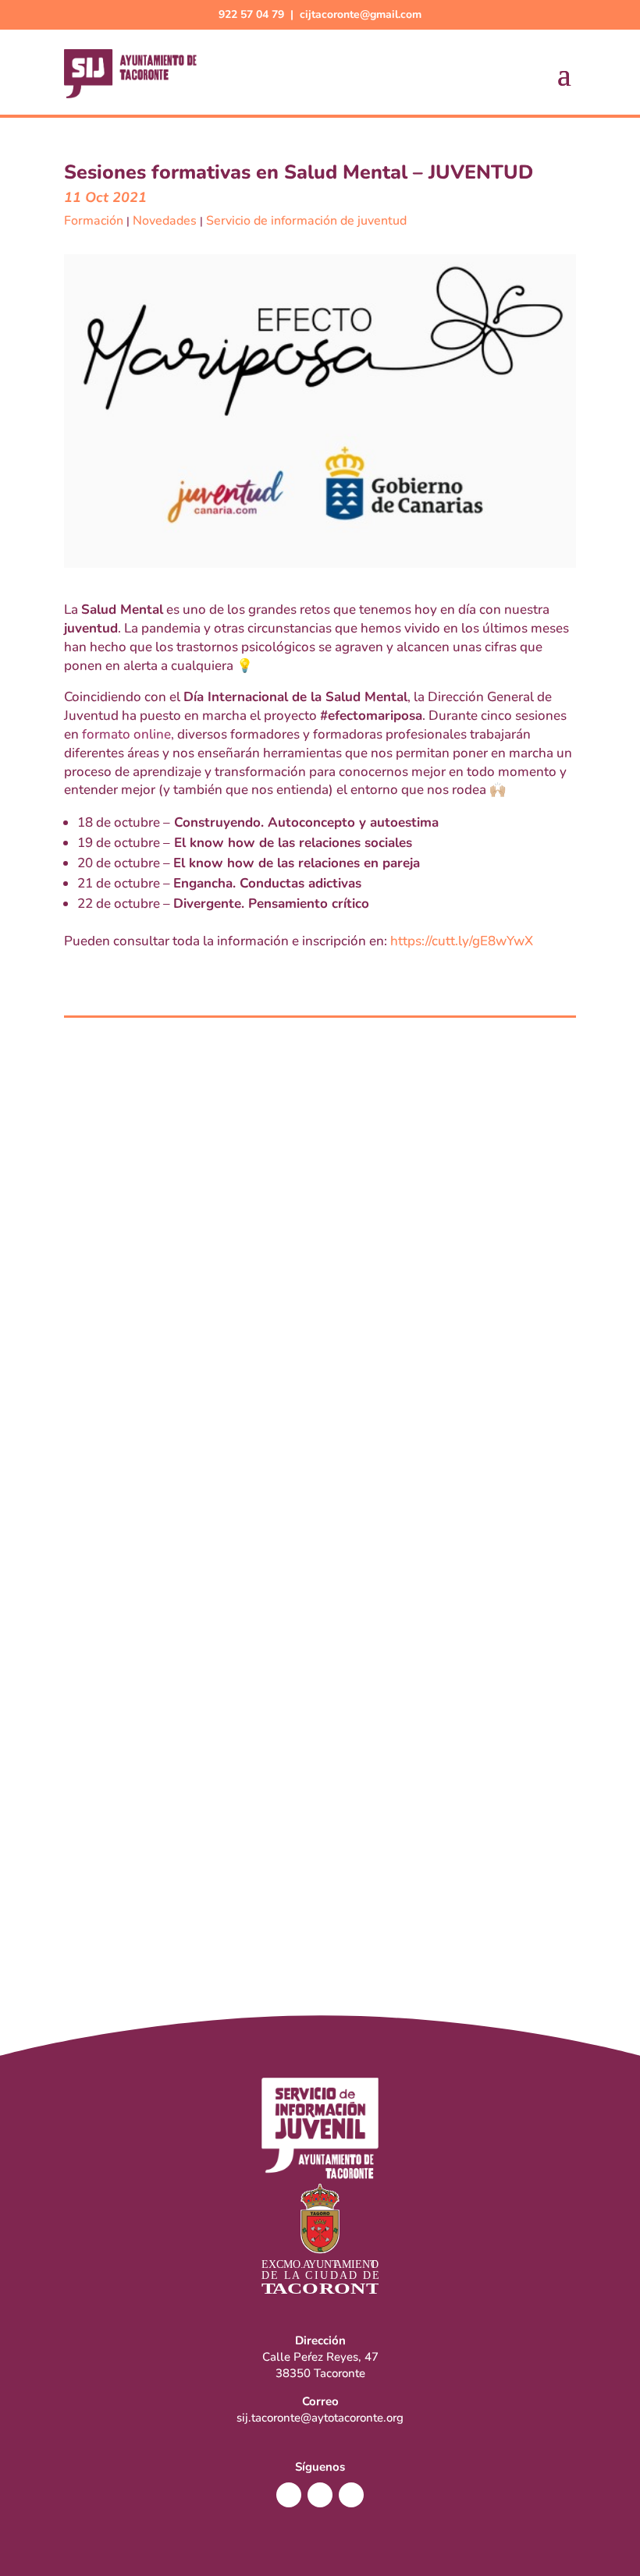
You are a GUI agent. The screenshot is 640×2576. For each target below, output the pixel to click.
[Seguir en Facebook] (289, 2495)
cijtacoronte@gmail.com (361, 14)
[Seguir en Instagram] (351, 2495)
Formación (94, 221)
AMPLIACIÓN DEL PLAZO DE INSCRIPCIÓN (233, 1861)
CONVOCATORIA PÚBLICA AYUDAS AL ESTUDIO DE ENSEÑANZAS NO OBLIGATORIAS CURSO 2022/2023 (320, 1411)
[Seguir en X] (320, 2495)
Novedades (165, 221)
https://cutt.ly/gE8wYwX (462, 941)
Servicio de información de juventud (306, 221)
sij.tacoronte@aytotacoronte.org (320, 2418)
